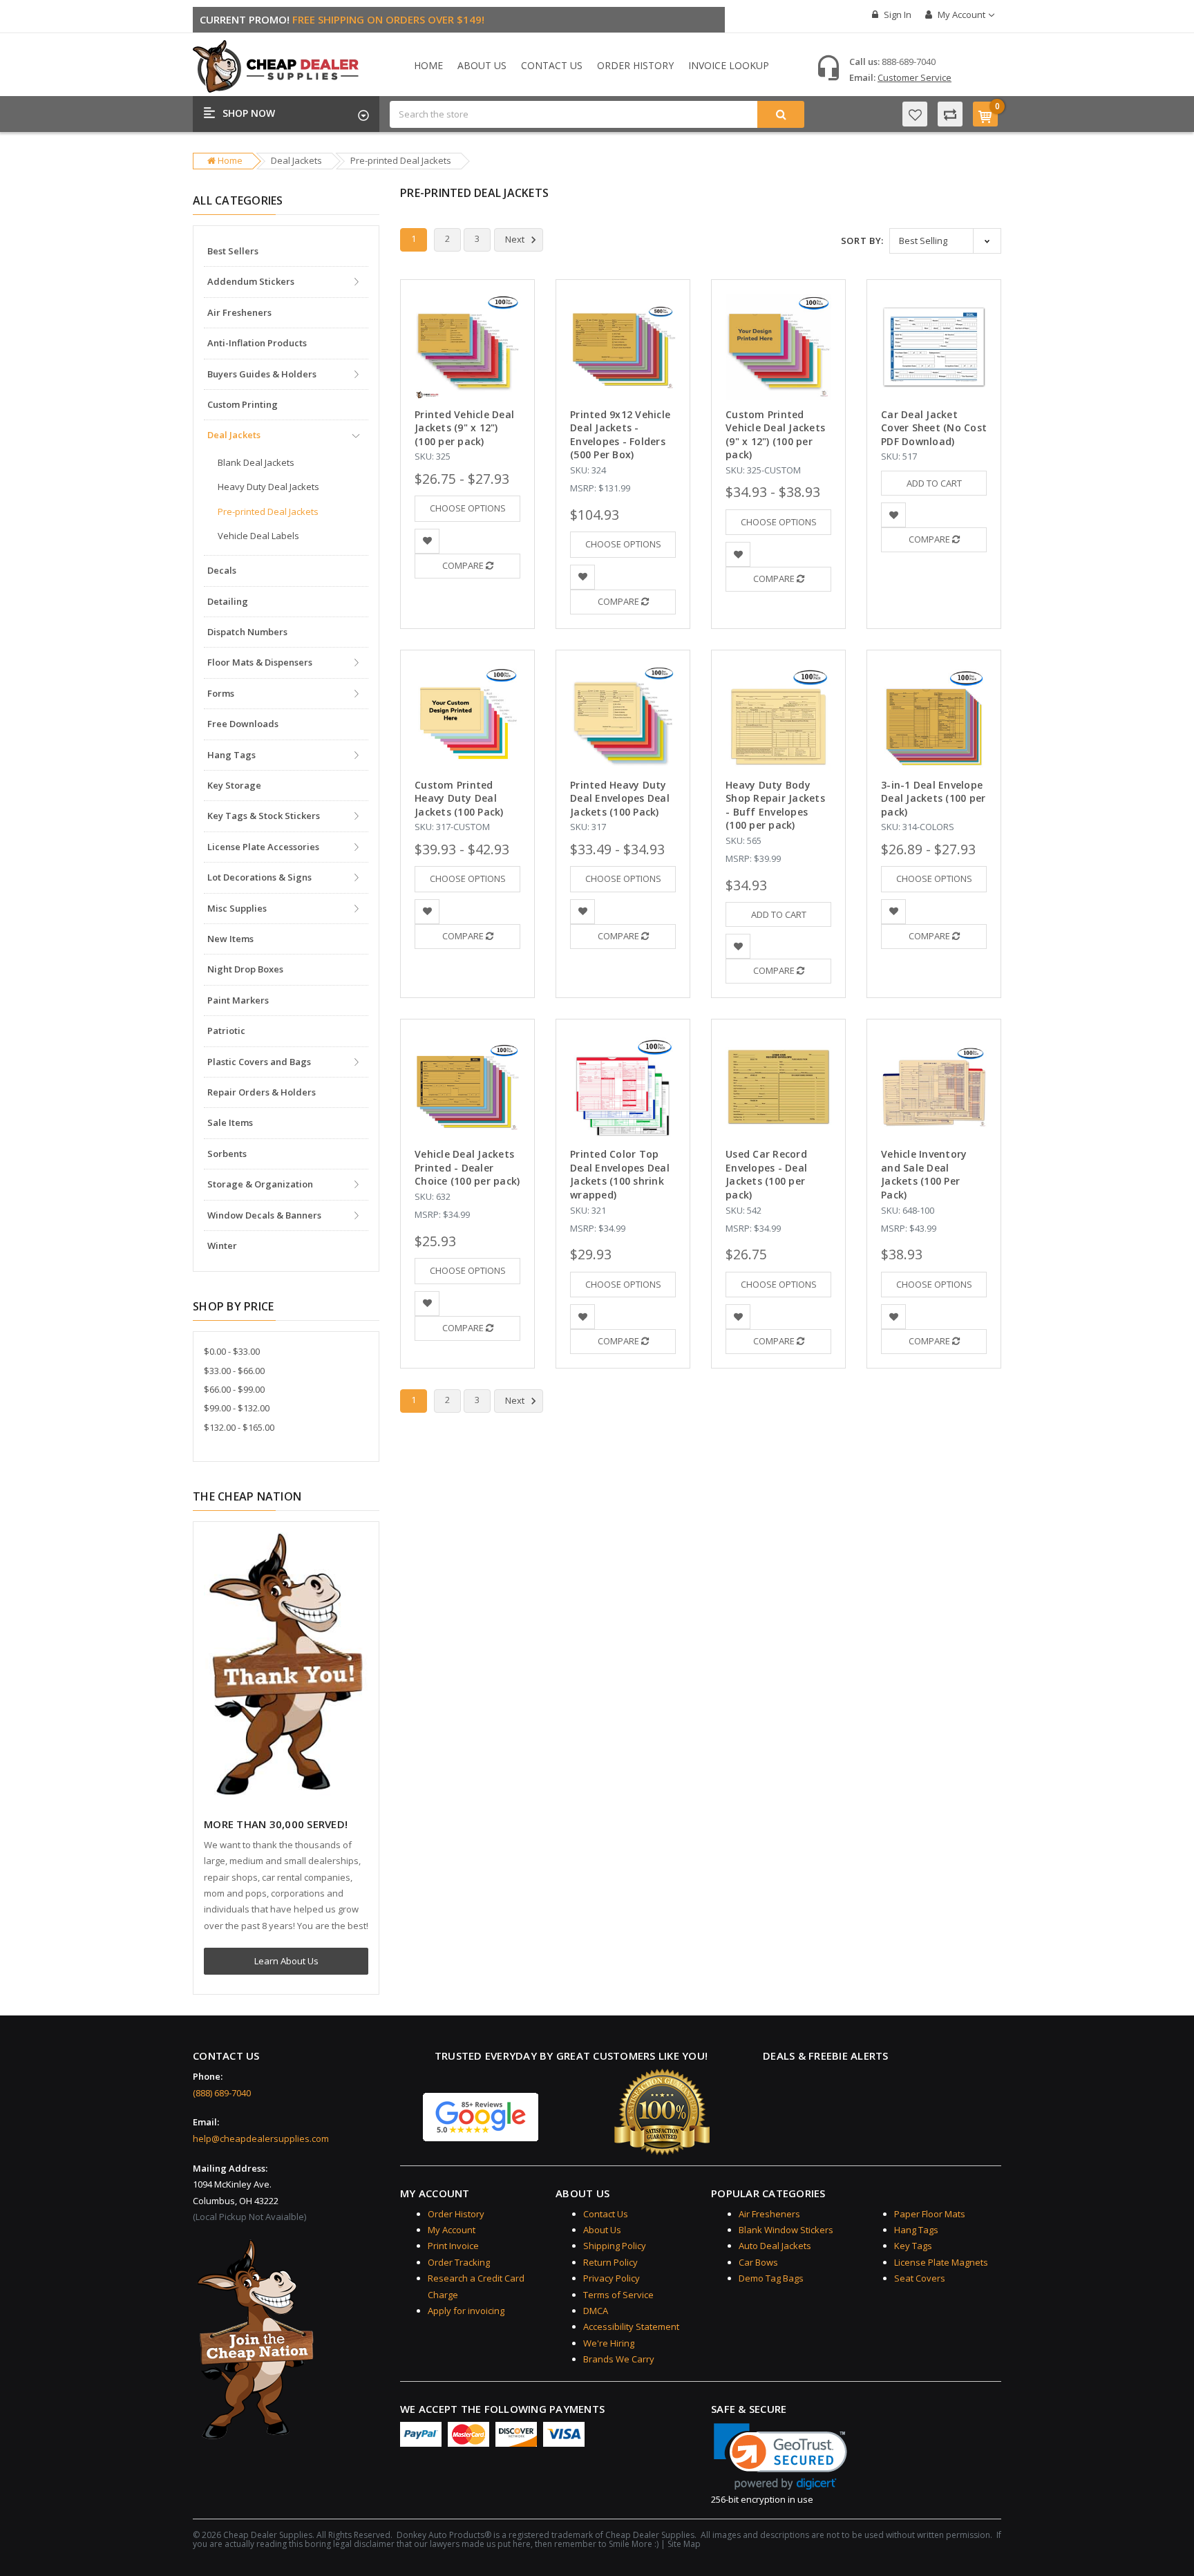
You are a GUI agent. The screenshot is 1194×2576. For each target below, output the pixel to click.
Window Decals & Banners (264, 1215)
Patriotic (226, 1031)
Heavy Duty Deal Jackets (268, 487)
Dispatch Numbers (247, 632)
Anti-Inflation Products (257, 343)
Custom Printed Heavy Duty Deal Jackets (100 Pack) (459, 798)
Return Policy (610, 2262)
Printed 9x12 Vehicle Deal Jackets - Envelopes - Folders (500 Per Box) (620, 435)
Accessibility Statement (631, 2326)
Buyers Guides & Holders (262, 374)
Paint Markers (238, 1000)
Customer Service (915, 77)
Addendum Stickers (251, 281)
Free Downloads (243, 724)
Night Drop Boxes (245, 969)
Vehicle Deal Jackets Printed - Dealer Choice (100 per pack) (467, 1167)
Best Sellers (233, 251)
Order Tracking (459, 2262)
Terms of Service (618, 2295)
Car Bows (758, 2262)
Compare (464, 565)
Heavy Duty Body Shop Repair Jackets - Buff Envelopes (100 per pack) (775, 805)
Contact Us (552, 65)
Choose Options (468, 508)
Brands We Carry (619, 2359)
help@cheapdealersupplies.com (261, 2138)
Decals (222, 570)
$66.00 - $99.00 (234, 1389)
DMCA (596, 2311)
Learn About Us (286, 1961)
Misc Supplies (237, 908)
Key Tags (913, 2246)
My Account (961, 15)
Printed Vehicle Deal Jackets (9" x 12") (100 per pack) (464, 428)
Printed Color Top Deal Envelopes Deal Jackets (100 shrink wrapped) (620, 1174)
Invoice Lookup (729, 65)
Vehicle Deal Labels (258, 536)
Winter (222, 1245)
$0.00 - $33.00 (232, 1351)
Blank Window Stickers (786, 2230)
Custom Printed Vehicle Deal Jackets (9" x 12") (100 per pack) (775, 435)
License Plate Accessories (263, 847)
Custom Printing (243, 404)
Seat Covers (920, 2278)
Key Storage (234, 785)
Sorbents (227, 1154)
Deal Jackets (296, 160)
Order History (635, 65)
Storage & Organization (260, 1184)
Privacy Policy (612, 2278)
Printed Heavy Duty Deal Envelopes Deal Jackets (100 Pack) (620, 798)
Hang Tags (231, 755)
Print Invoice (453, 2246)
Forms (221, 693)
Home (428, 65)
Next (516, 240)
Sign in (897, 15)
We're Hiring (609, 2343)
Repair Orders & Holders (262, 1092)
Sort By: (862, 241)
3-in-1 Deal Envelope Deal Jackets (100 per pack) (933, 798)
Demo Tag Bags (771, 2278)
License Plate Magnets (941, 2262)
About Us (482, 65)
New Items (230, 939)
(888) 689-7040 (222, 2093)
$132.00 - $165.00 (239, 1427)
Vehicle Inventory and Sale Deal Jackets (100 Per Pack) (924, 1174)
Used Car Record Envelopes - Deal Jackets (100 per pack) (766, 1174)
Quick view (467, 315)
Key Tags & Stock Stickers (264, 816)
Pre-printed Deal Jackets (401, 160)
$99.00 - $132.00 (237, 1408)
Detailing (228, 601)
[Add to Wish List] (427, 542)
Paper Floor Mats (930, 2214)
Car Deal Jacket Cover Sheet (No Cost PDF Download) (934, 428)
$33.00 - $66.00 (234, 1371)
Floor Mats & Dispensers (260, 662)
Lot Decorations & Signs (259, 877)
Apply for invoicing (466, 2311)
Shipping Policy (615, 2246)
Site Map (684, 2544)
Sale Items (230, 1122)
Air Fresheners (239, 312)
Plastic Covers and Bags (259, 1062)
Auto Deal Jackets (775, 2246)
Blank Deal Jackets (256, 462)
